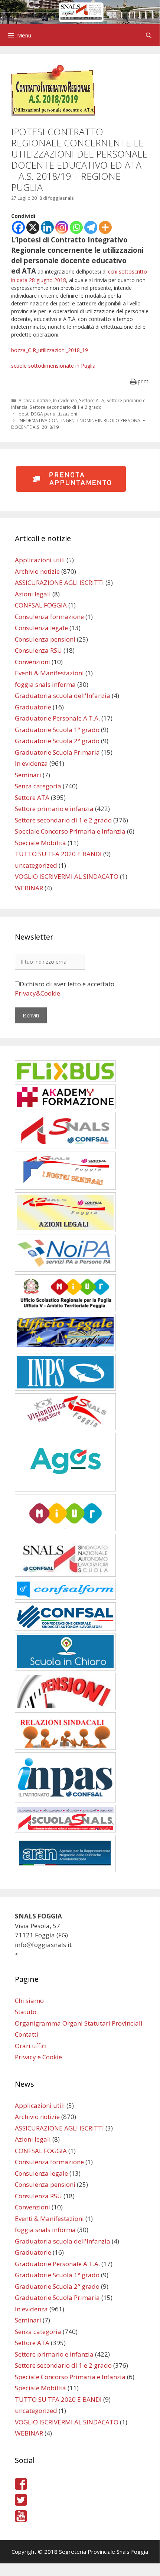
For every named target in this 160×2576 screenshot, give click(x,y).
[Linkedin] (47, 227)
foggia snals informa (45, 684)
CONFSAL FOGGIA (41, 605)
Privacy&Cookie (37, 993)
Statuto (26, 2012)
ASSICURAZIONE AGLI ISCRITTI (59, 582)
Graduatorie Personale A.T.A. (57, 718)
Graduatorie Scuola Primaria (57, 752)
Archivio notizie (35, 400)
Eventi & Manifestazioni (49, 673)
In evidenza (65, 400)
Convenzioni (32, 662)
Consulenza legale (41, 628)
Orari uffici (31, 2046)
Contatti (27, 2034)
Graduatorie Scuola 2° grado (57, 741)
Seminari (28, 775)
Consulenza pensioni (45, 639)
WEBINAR (29, 888)
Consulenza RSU (38, 650)
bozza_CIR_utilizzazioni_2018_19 (50, 350)
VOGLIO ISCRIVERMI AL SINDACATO (67, 876)
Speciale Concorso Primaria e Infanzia (70, 831)
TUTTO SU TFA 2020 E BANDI (58, 854)
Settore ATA (92, 400)
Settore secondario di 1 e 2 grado (66, 407)
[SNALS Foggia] (80, 11)
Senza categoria (38, 786)
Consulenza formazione (49, 617)
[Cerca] (149, 35)
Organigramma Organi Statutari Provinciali (79, 2023)
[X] (33, 227)
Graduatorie (33, 707)
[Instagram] (62, 227)
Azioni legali (33, 594)
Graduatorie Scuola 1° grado (57, 730)
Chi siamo (29, 2001)
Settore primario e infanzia (54, 809)
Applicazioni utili (40, 560)
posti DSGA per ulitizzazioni (48, 414)
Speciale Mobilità (40, 843)
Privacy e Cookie (38, 2057)
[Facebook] (18, 227)
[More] (105, 227)
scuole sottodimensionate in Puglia (53, 366)
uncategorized (36, 865)
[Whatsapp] (76, 227)
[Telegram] (91, 227)
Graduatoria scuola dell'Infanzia (63, 696)
